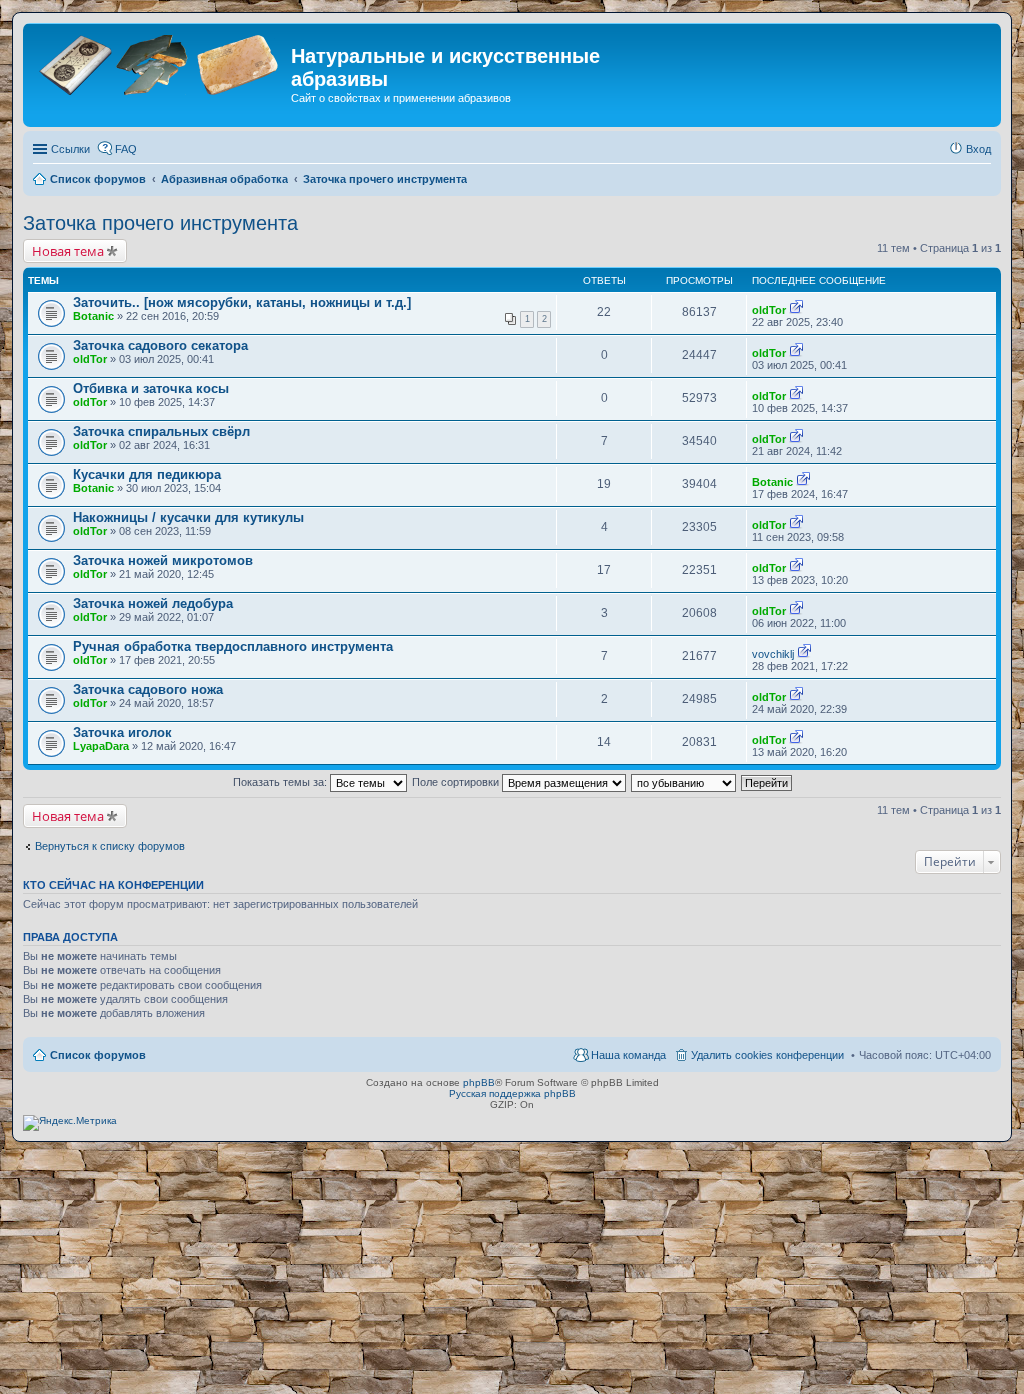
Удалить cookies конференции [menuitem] (767, 1055)
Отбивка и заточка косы (151, 388)
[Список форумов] (159, 62)
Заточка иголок (122, 732)
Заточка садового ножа (148, 689)
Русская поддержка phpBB (512, 1093)
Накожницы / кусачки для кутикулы (188, 517)
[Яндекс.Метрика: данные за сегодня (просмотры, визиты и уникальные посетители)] (70, 1123)
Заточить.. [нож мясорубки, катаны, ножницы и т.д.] (242, 302)
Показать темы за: (281, 782)
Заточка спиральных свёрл (161, 431)
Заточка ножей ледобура (153, 603)
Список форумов (98, 1055)
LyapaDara (101, 746)
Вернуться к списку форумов (110, 846)
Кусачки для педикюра (147, 474)
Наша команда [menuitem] (628, 1055)
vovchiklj (773, 654)
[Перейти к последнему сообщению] (796, 310)
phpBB (479, 1082)
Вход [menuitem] (978, 149)
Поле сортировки (457, 782)
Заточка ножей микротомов (163, 560)
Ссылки (70, 149)
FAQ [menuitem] (126, 149)
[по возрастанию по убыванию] (684, 782)
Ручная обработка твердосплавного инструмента (233, 646)
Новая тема (68, 251)
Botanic (93, 316)
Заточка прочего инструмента (160, 223)
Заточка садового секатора (160, 345)
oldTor (769, 310)
